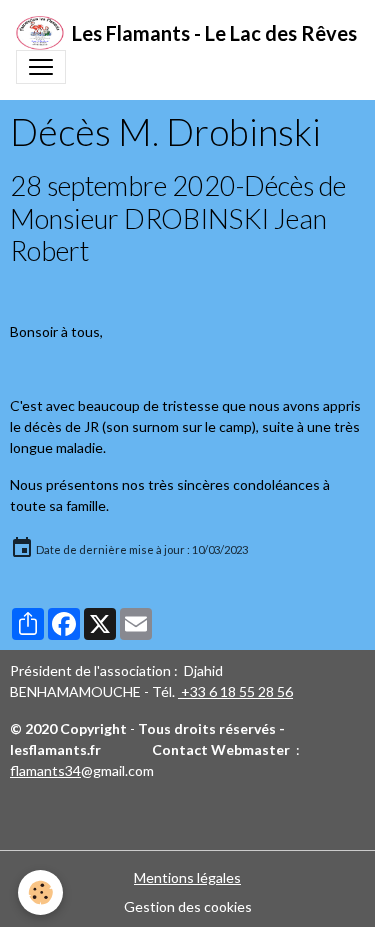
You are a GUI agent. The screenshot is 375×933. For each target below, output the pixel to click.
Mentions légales (187, 877)
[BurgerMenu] (41, 67)
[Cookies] (40, 892)
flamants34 (45, 770)
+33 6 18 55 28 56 (235, 691)
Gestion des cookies (188, 906)
